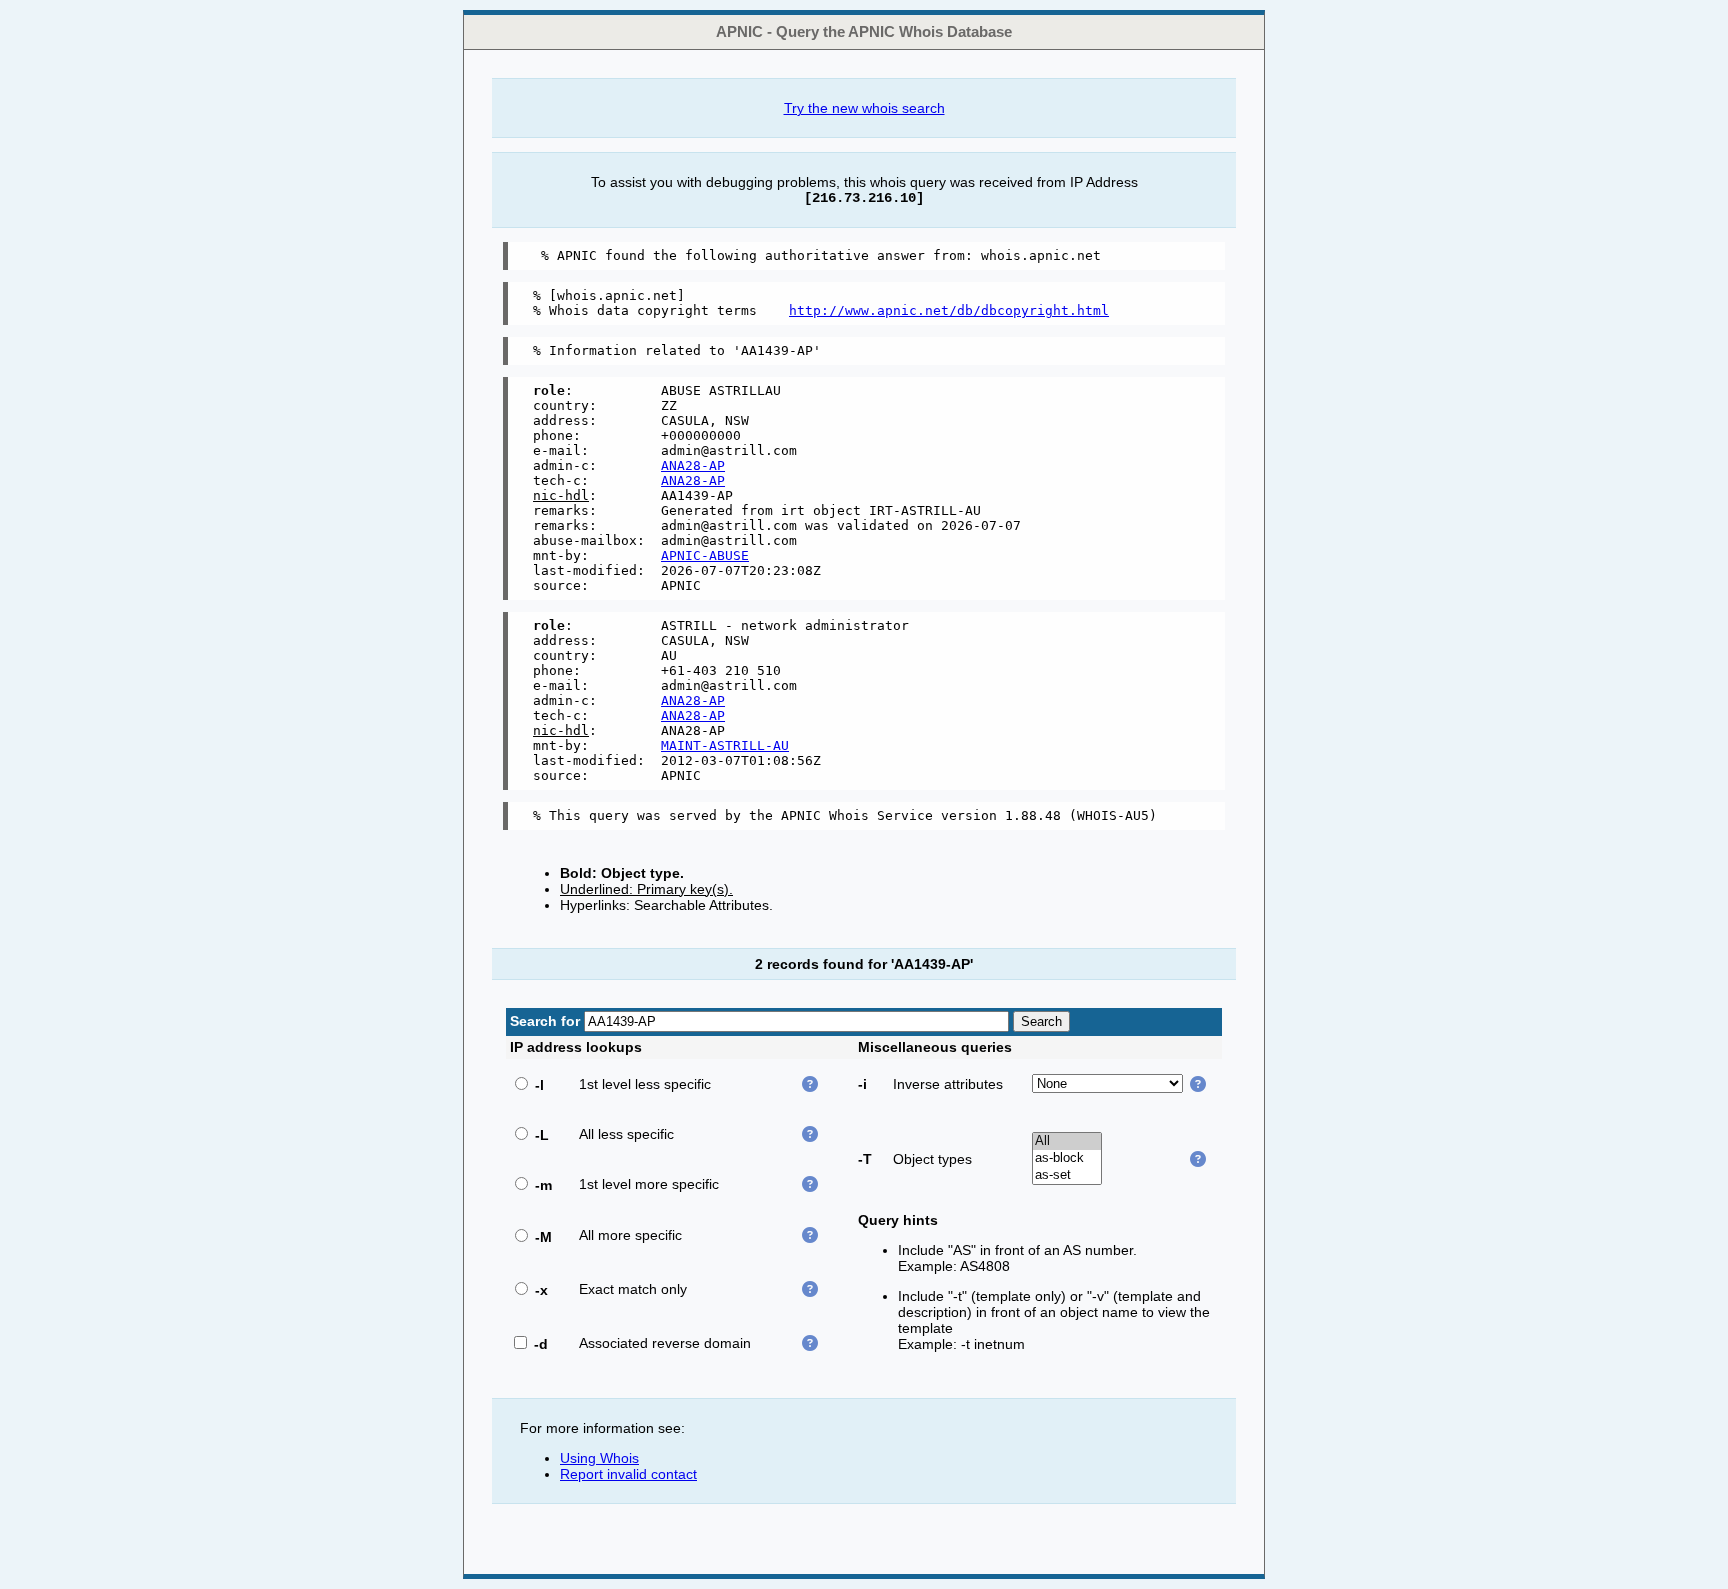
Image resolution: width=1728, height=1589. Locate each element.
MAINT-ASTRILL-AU (725, 745)
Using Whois (599, 1458)
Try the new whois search (864, 108)
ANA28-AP (693, 465)
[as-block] (1067, 1158)
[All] (1067, 1141)
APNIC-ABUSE (705, 555)
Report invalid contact (628, 1474)
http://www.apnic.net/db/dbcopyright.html (949, 310)
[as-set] (1067, 1175)
